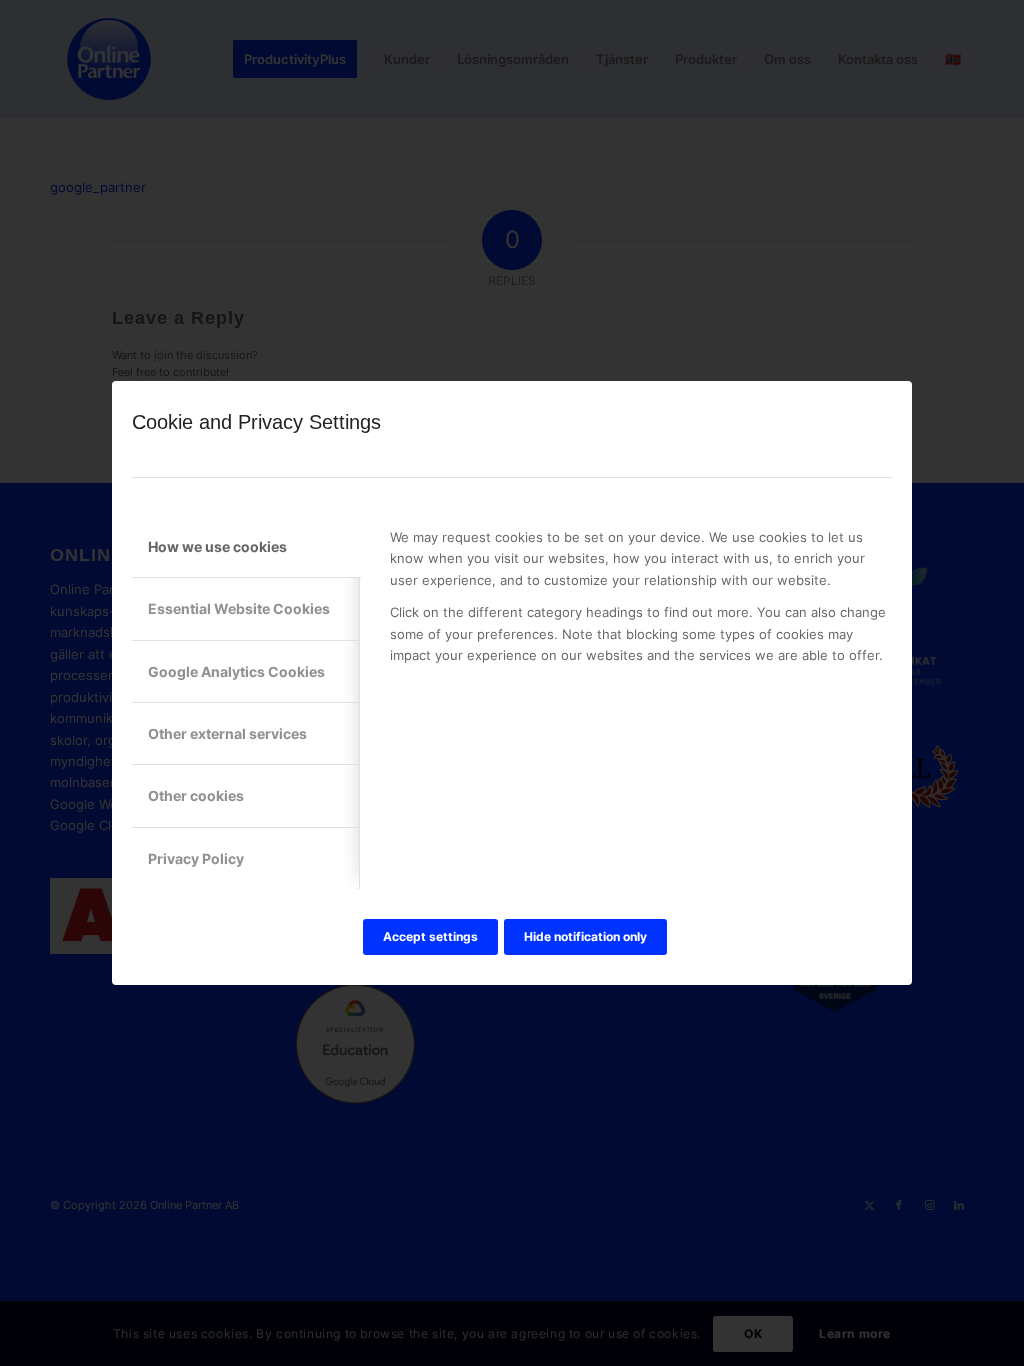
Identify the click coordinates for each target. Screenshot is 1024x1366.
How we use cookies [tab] (217, 546)
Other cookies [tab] (196, 795)
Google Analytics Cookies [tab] (236, 671)
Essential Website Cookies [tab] (239, 608)
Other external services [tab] (227, 733)
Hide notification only (585, 936)
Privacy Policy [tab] (196, 858)
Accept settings (430, 936)
